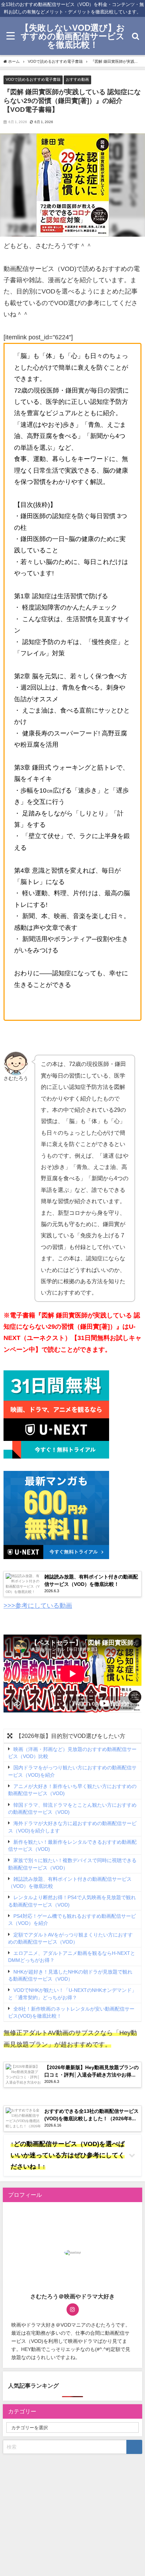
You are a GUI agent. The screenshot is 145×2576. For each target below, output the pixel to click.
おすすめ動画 (77, 79)
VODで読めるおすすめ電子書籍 (33, 79)
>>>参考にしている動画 (38, 1606)
